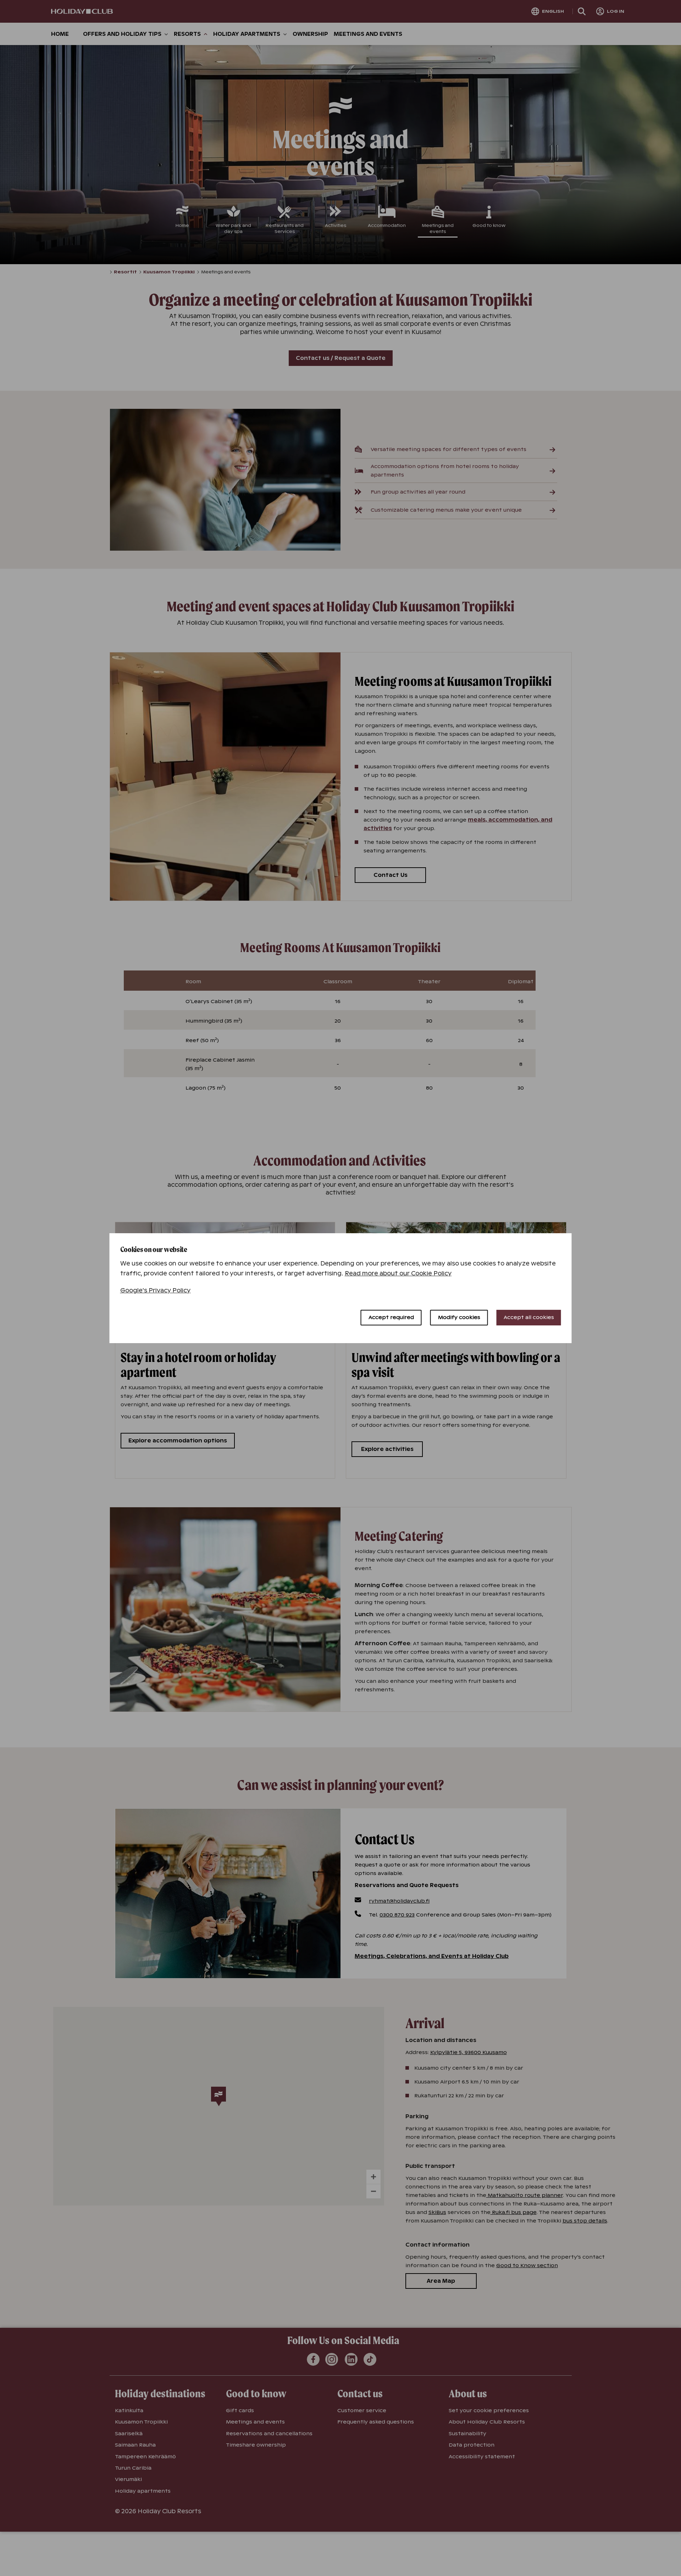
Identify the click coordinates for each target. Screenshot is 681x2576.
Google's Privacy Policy (156, 1290)
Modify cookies (459, 1317)
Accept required (391, 1317)
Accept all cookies (529, 1317)
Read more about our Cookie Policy (398, 1273)
